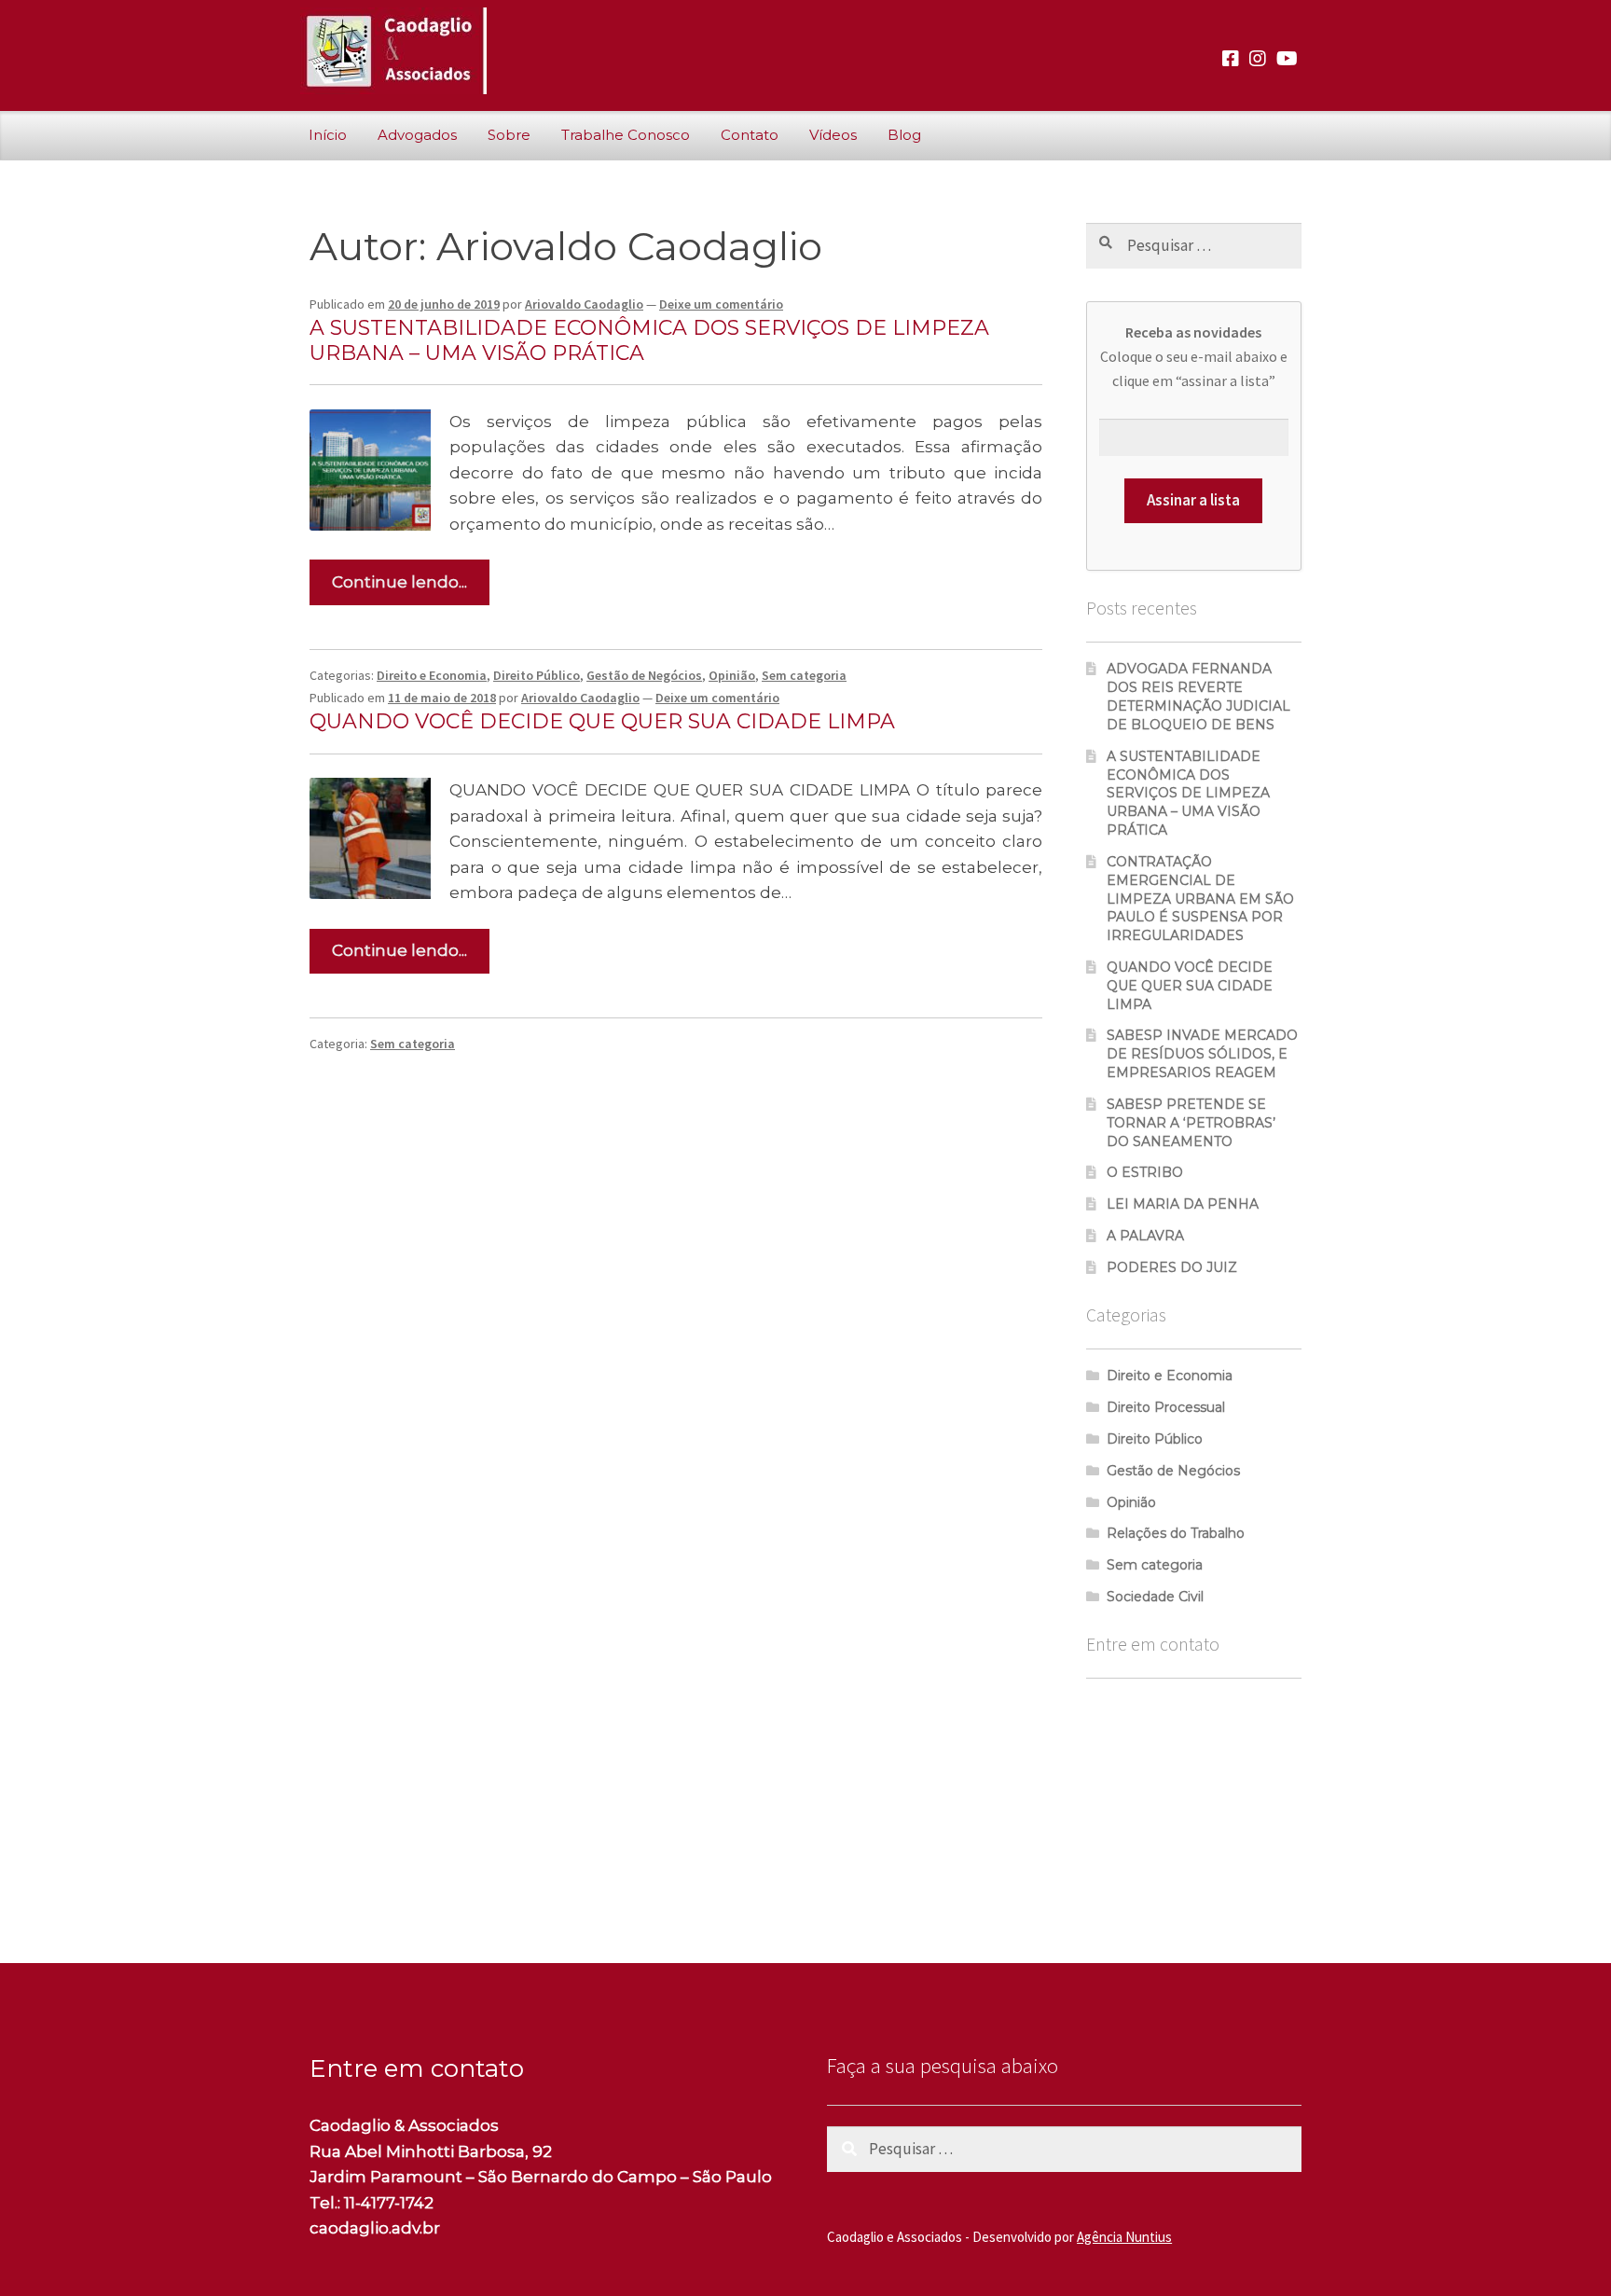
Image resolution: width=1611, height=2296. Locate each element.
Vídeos (833, 135)
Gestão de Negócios (644, 675)
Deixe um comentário (721, 304)
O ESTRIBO (1145, 1172)
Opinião (732, 675)
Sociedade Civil (1155, 1597)
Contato (750, 135)
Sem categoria (804, 675)
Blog (904, 135)
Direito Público (537, 675)
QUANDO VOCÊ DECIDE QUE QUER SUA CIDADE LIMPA (602, 721)
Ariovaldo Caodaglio (584, 304)
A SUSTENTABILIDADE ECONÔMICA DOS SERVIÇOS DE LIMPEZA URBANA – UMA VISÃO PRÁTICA (649, 340)
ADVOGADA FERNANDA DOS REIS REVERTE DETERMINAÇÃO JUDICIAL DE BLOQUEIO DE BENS (1198, 696)
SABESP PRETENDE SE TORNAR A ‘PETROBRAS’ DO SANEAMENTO (1191, 1123)
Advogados (417, 135)
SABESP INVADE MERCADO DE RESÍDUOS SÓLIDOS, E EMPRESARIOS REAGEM (1202, 1054)
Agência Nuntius (1124, 2237)
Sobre (509, 135)
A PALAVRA (1145, 1236)
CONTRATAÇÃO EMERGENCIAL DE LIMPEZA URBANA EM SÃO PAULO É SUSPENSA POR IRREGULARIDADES (1200, 899)
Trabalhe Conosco (626, 135)
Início (328, 135)
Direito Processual (1166, 1407)
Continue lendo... (399, 582)
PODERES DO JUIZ (1172, 1267)
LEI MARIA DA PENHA (1183, 1204)
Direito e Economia (432, 675)
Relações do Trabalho (1176, 1533)
